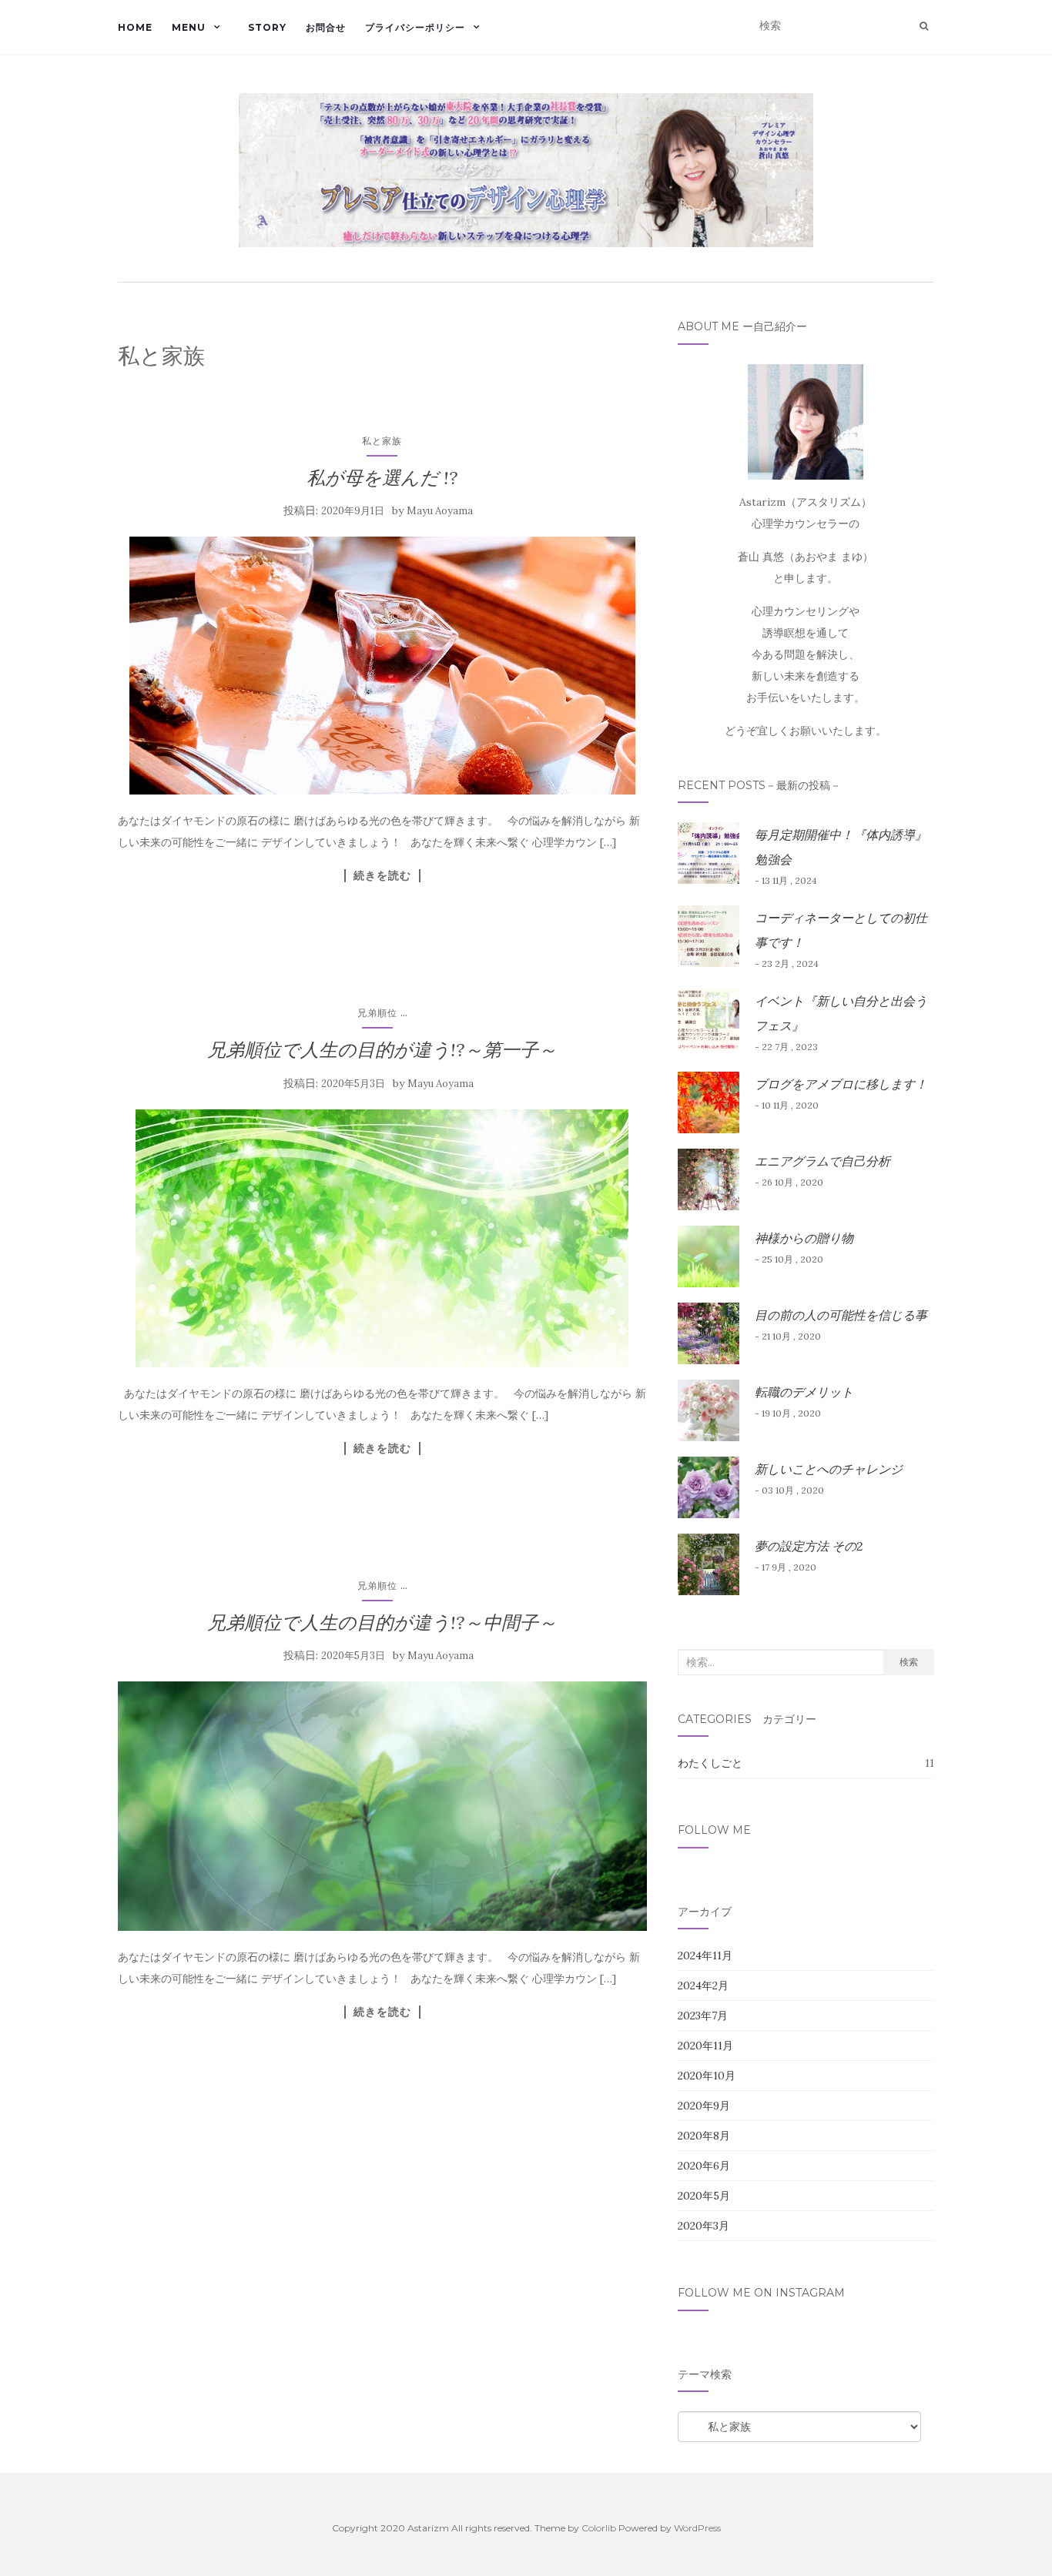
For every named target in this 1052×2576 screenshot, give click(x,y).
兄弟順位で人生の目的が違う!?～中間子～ (382, 1623)
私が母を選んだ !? (382, 478)
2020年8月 (704, 2136)
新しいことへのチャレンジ (829, 1469)
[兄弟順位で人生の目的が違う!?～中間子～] (382, 1806)
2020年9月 (704, 2106)
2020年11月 (705, 2046)
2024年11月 (705, 1955)
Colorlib (599, 2528)
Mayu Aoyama (440, 511)
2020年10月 (707, 2076)
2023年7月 (703, 2016)
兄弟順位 (377, 1013)
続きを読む (382, 875)
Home (135, 27)
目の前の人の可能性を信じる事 (841, 1315)
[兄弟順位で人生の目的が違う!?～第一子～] (382, 1238)
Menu (189, 27)
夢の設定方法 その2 (809, 1546)
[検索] (924, 26)
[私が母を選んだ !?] (382, 666)
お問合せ (326, 27)
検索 (909, 1662)
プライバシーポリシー (415, 27)
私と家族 (382, 441)
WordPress (697, 2528)
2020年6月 (704, 2166)
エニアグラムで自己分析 (823, 1161)
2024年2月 (703, 1986)
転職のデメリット (804, 1392)
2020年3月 (704, 2226)
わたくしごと (710, 1763)
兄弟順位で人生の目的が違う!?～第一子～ (382, 1050)
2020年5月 (704, 2196)
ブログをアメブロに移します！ (841, 1084)
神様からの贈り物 (804, 1238)
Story (267, 27)
